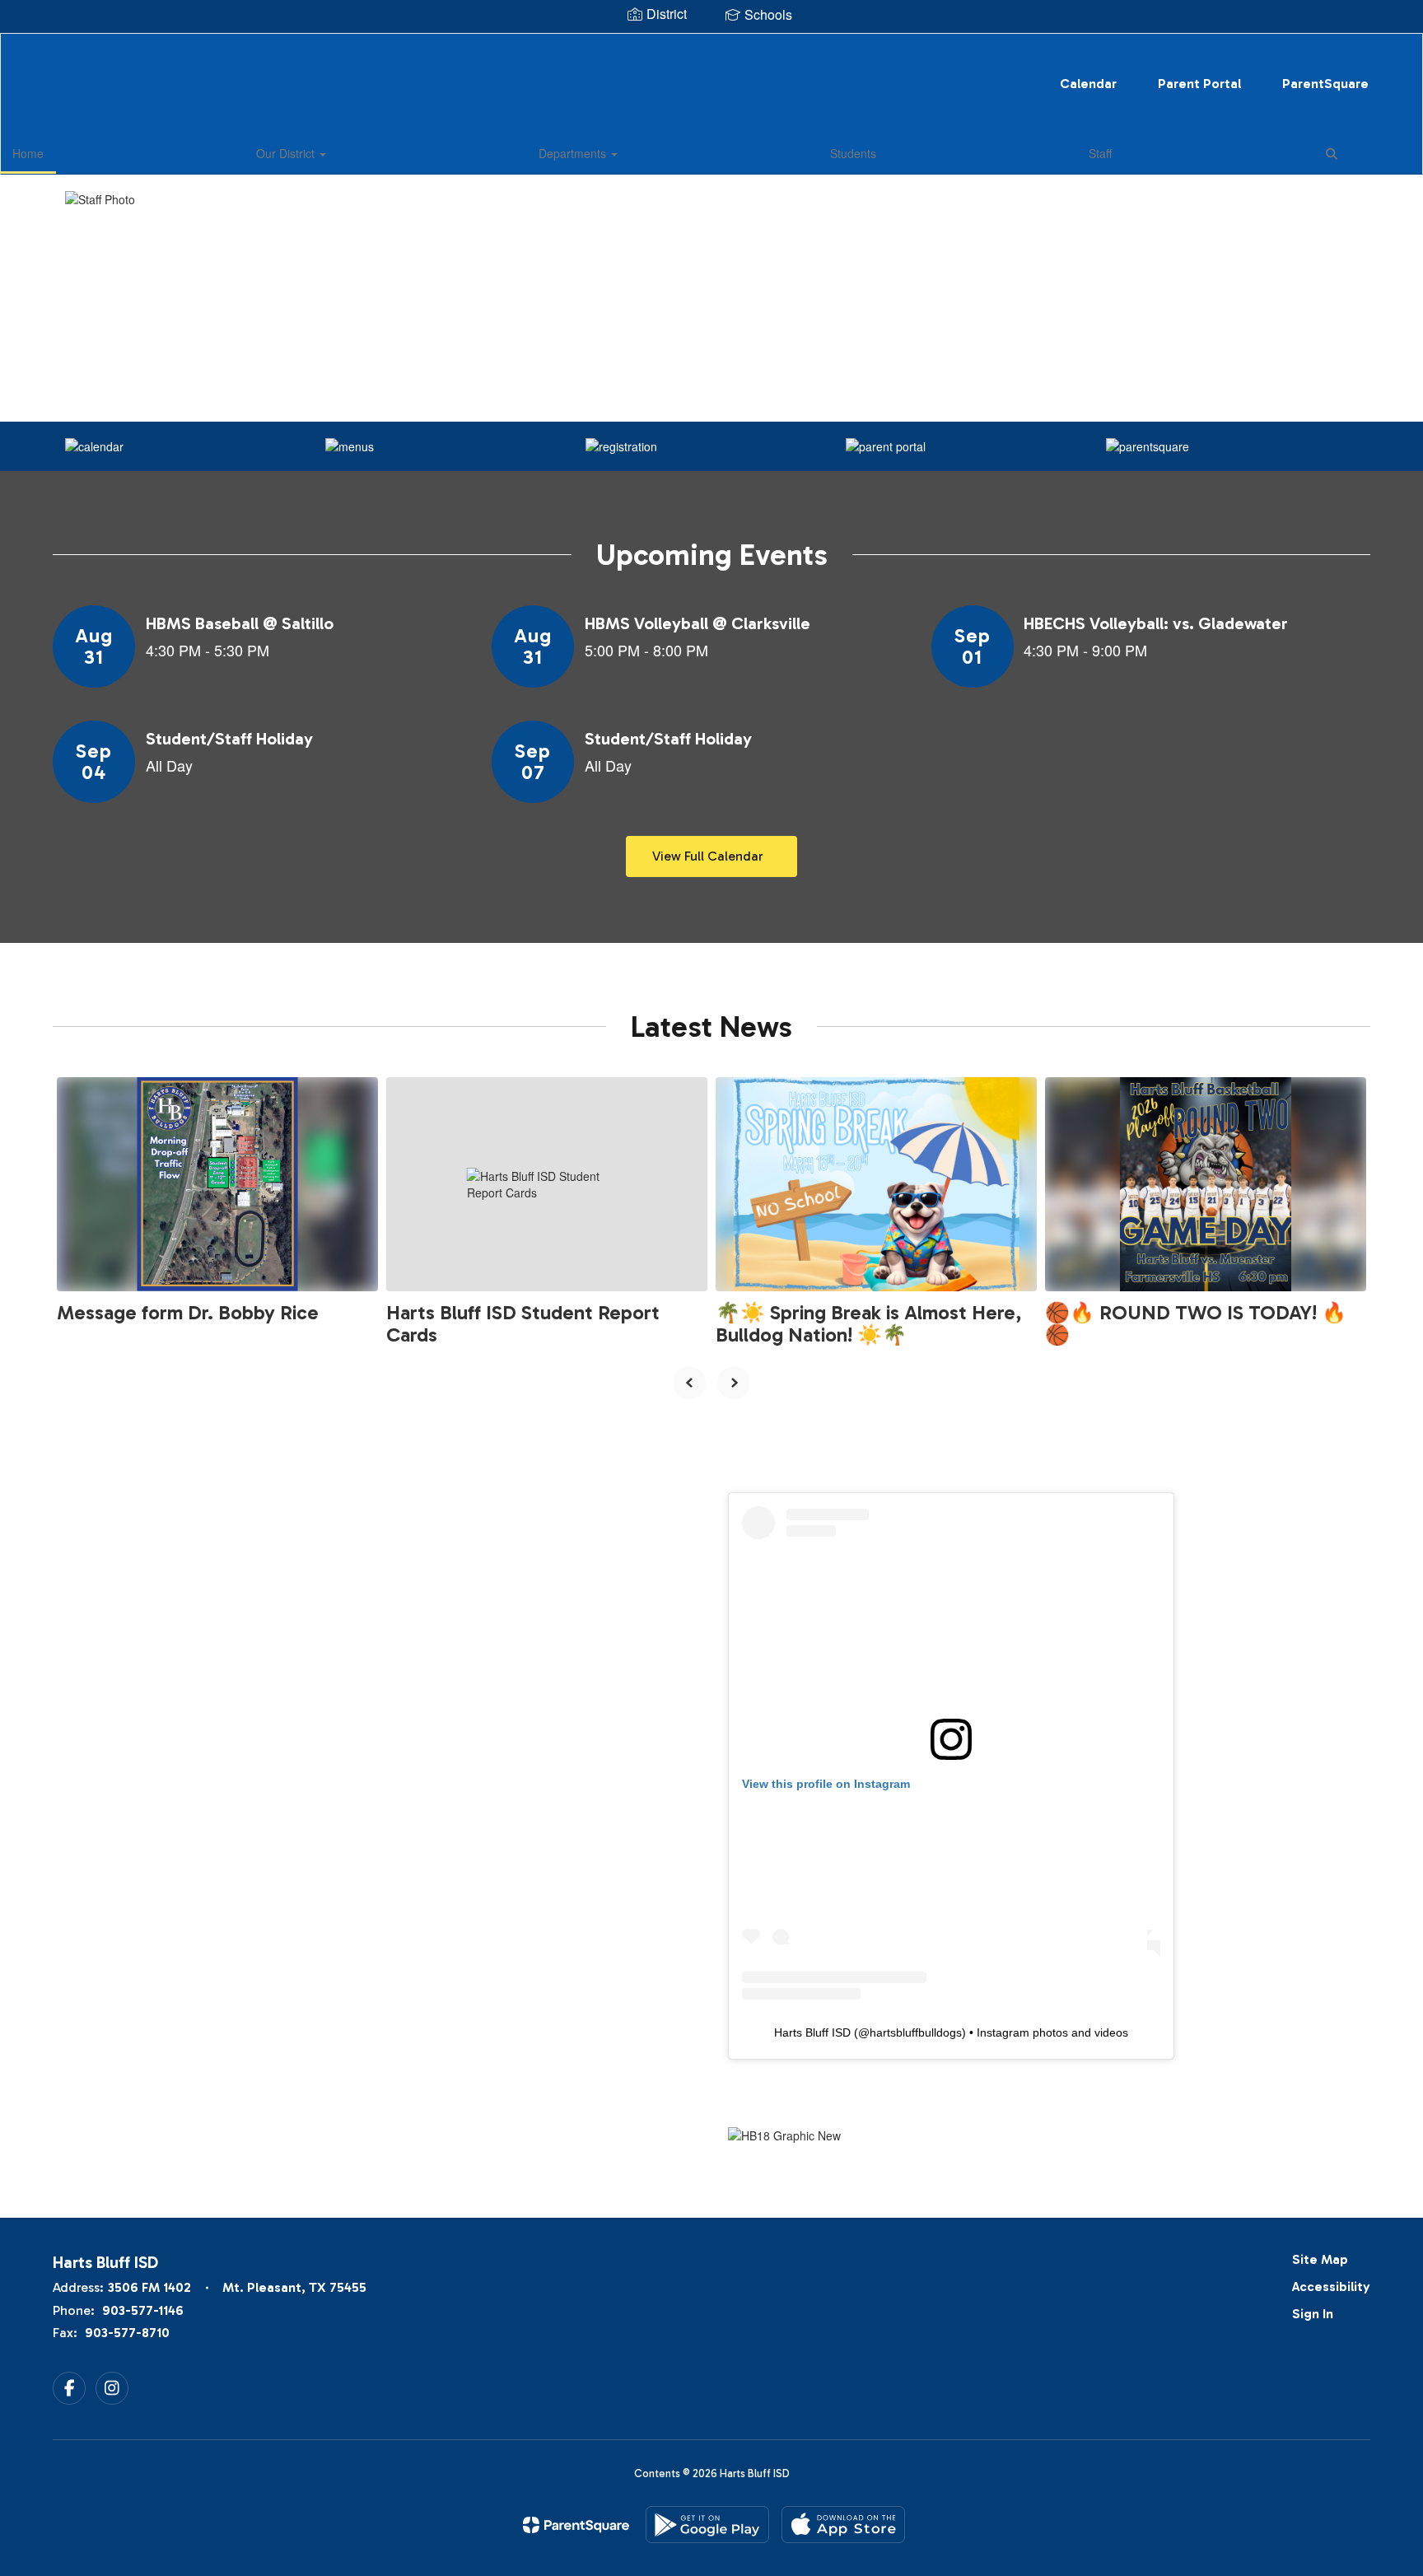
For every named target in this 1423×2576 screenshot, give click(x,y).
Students (853, 153)
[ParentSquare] (576, 2525)
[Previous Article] (689, 1383)
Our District (287, 153)
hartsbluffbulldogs (916, 2032)
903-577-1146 (143, 2310)
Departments (574, 153)
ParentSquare (1325, 84)
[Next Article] (734, 1383)
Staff (1100, 153)
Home (28, 153)
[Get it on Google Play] (707, 2525)
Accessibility (1331, 2287)
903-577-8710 (127, 2333)
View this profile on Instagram (826, 1784)
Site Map (1320, 2259)
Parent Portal (1199, 84)
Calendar (1088, 84)
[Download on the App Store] (843, 2525)
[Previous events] (69, 856)
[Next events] (1354, 856)
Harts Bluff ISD (812, 2032)
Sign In (1313, 2314)
